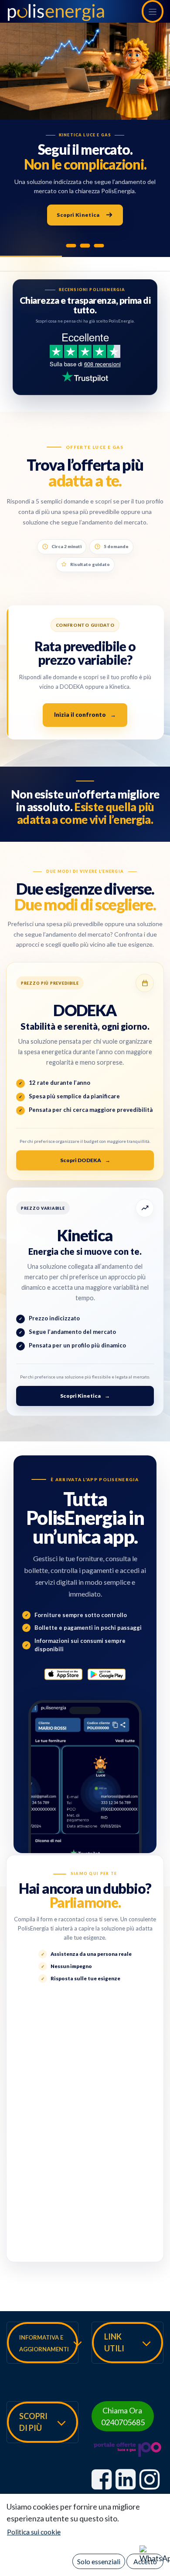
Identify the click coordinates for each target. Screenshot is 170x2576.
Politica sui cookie (34, 2532)
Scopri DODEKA (85, 1160)
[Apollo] (85, 245)
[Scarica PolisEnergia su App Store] (63, 1674)
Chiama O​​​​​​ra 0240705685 (123, 2416)
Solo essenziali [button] (99, 2561)
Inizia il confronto (85, 715)
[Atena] (71, 246)
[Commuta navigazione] (153, 11)
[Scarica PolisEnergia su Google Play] (107, 1674)
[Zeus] (99, 246)
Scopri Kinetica (78, 215)
